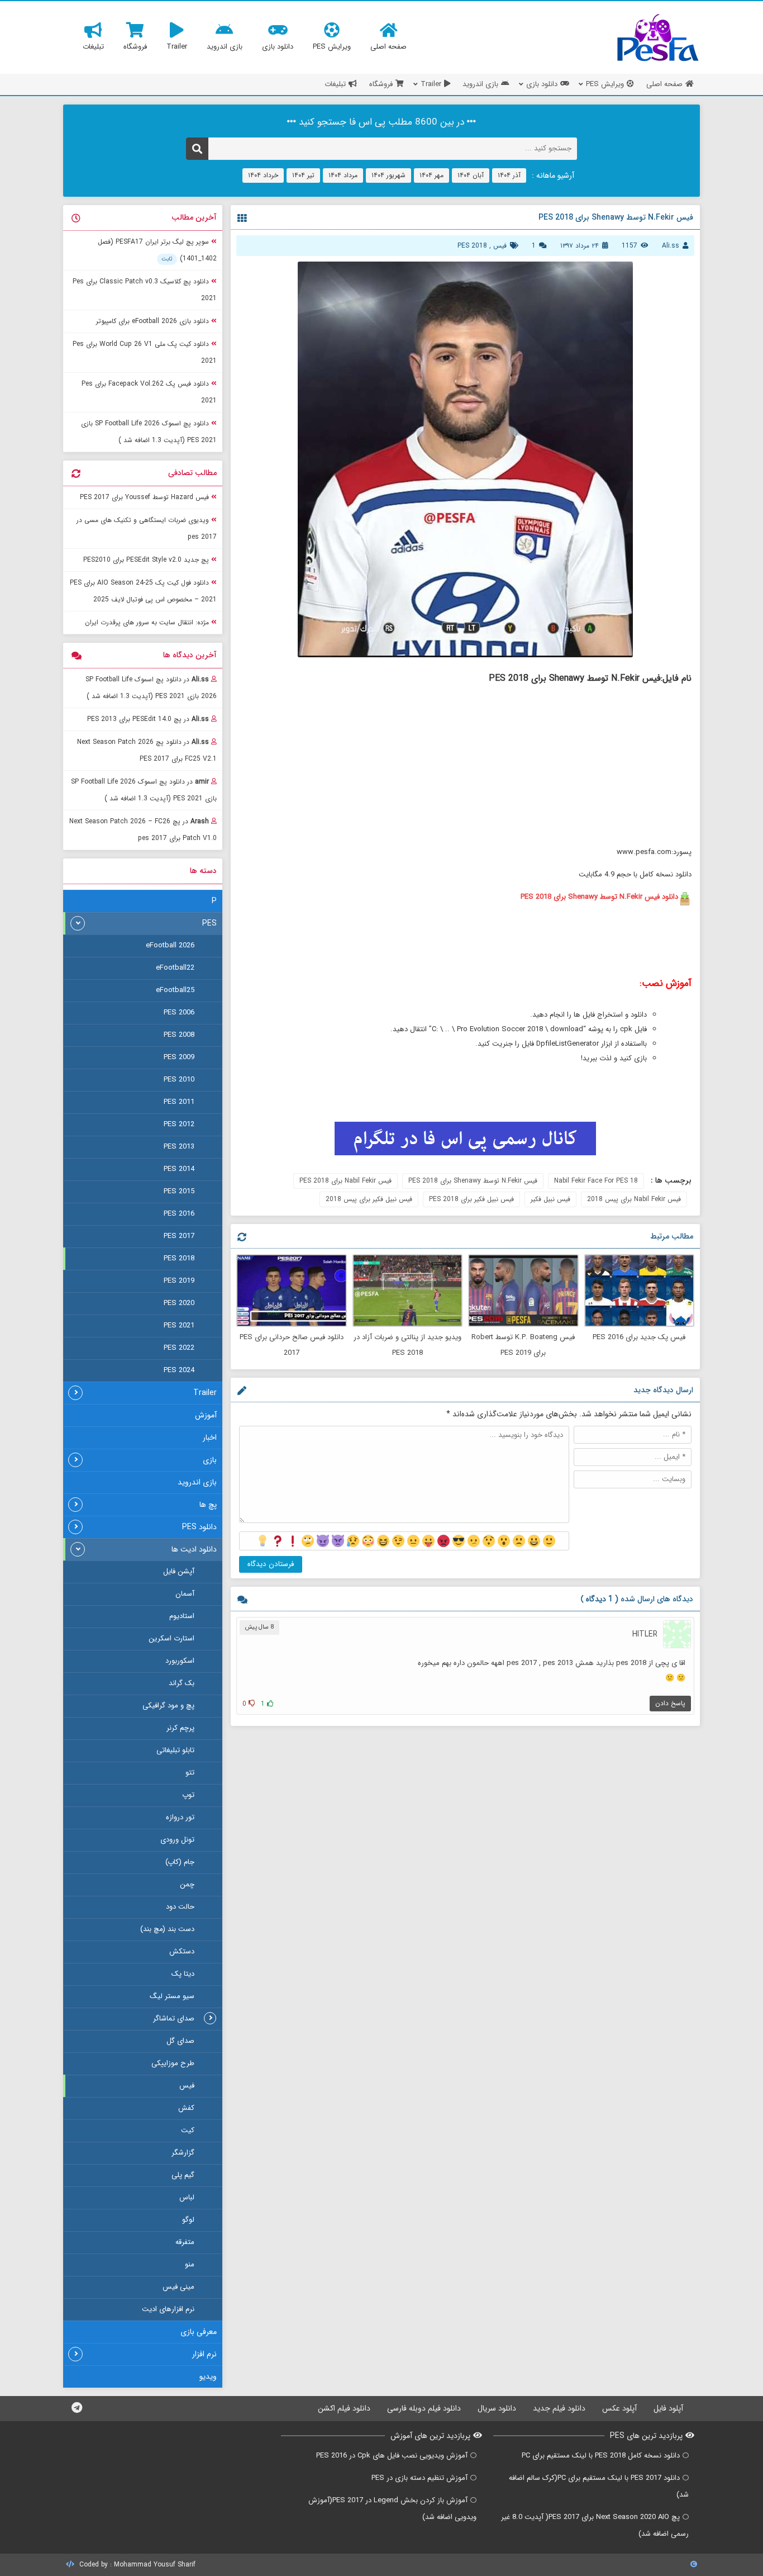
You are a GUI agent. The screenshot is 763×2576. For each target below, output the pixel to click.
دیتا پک (183, 1974)
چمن (187, 1884)
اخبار (210, 1438)
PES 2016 (179, 1214)
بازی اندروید (197, 1482)
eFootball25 (175, 990)
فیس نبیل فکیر (550, 1199)
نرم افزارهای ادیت (168, 2309)
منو (190, 2264)
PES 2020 (179, 1303)
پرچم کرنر (180, 1728)
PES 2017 (179, 1236)
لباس (187, 2197)
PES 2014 (179, 1169)
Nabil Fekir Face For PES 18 (596, 1181)
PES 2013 (179, 1147)
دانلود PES (199, 1527)
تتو (190, 1773)
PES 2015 (179, 1191)
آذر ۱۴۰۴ (509, 175)
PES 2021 (179, 1325)
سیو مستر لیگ (172, 1996)
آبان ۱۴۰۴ (471, 175)
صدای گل (180, 2041)
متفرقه (185, 2242)
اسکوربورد (180, 1661)
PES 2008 (179, 1035)
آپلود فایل (668, 2408)
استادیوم (182, 1616)
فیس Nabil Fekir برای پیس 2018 (634, 1199)
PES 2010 (179, 1080)
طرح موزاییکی (173, 2063)
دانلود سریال (497, 2408)
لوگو (188, 2220)
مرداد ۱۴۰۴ (343, 175)
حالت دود (180, 1907)
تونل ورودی (177, 1840)
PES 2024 (179, 1370)
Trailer (205, 1393)
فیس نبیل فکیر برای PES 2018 (471, 1199)
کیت (188, 2130)
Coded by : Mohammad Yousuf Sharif (136, 2565)
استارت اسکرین (171, 1638)
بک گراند (182, 1683)
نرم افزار (204, 2354)
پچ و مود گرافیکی (168, 1706)
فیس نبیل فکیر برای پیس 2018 (369, 1199)
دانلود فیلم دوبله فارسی (424, 2408)
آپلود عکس (619, 2408)
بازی (210, 1460)
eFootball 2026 (170, 945)
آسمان (185, 1594)
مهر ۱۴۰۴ (431, 175)
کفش (186, 2108)
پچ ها (208, 1505)
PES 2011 (179, 1102)
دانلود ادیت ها (194, 1549)
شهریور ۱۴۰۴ (388, 175)
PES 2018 (472, 246)
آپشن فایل (179, 1571)
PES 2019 (179, 1281)
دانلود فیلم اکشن (344, 2408)
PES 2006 (179, 1012)
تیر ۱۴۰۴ (303, 175)
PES (209, 923)
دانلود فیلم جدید (559, 2408)
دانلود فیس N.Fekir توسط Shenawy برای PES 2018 (599, 897)
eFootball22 (175, 968)
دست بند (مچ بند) (167, 1929)
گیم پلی (183, 2175)
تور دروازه (180, 1817)
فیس (500, 246)
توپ (188, 1795)
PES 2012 (179, 1124)
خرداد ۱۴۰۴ (263, 175)
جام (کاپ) (180, 1862)
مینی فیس (178, 2287)
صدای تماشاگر (174, 2018)
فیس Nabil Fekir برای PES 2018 (345, 1181)
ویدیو (208, 2376)
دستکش (182, 1951)
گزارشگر (183, 2153)
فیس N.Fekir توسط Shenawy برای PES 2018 (473, 1181)
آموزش (206, 1415)
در (151, 688)
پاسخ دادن (670, 1703)
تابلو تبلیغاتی (175, 1750)
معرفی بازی (199, 2332)
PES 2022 (179, 1348)
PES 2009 (179, 1057)
